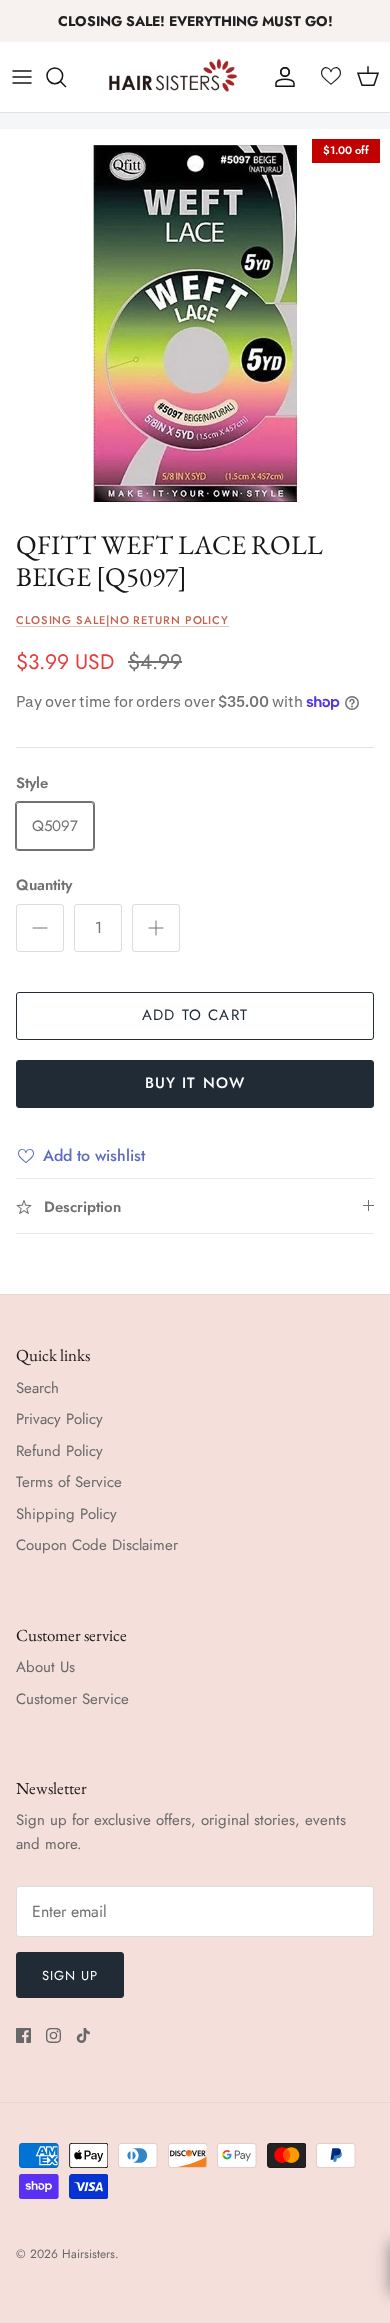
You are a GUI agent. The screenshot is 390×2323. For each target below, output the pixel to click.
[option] (195, 324)
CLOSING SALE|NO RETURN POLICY (122, 620)
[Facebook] (23, 2035)
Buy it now (195, 1083)
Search (37, 1388)
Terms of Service (69, 1482)
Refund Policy (59, 1451)
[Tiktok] (83, 2035)
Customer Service (72, 1699)
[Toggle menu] (22, 77)
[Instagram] (53, 2035)
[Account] (280, 77)
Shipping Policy (66, 1514)
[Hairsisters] (173, 77)
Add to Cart (195, 1015)
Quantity (44, 885)
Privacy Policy (59, 1419)
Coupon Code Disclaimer (97, 1545)
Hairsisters (88, 2254)
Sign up (70, 1975)
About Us (45, 1667)
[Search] (66, 77)
